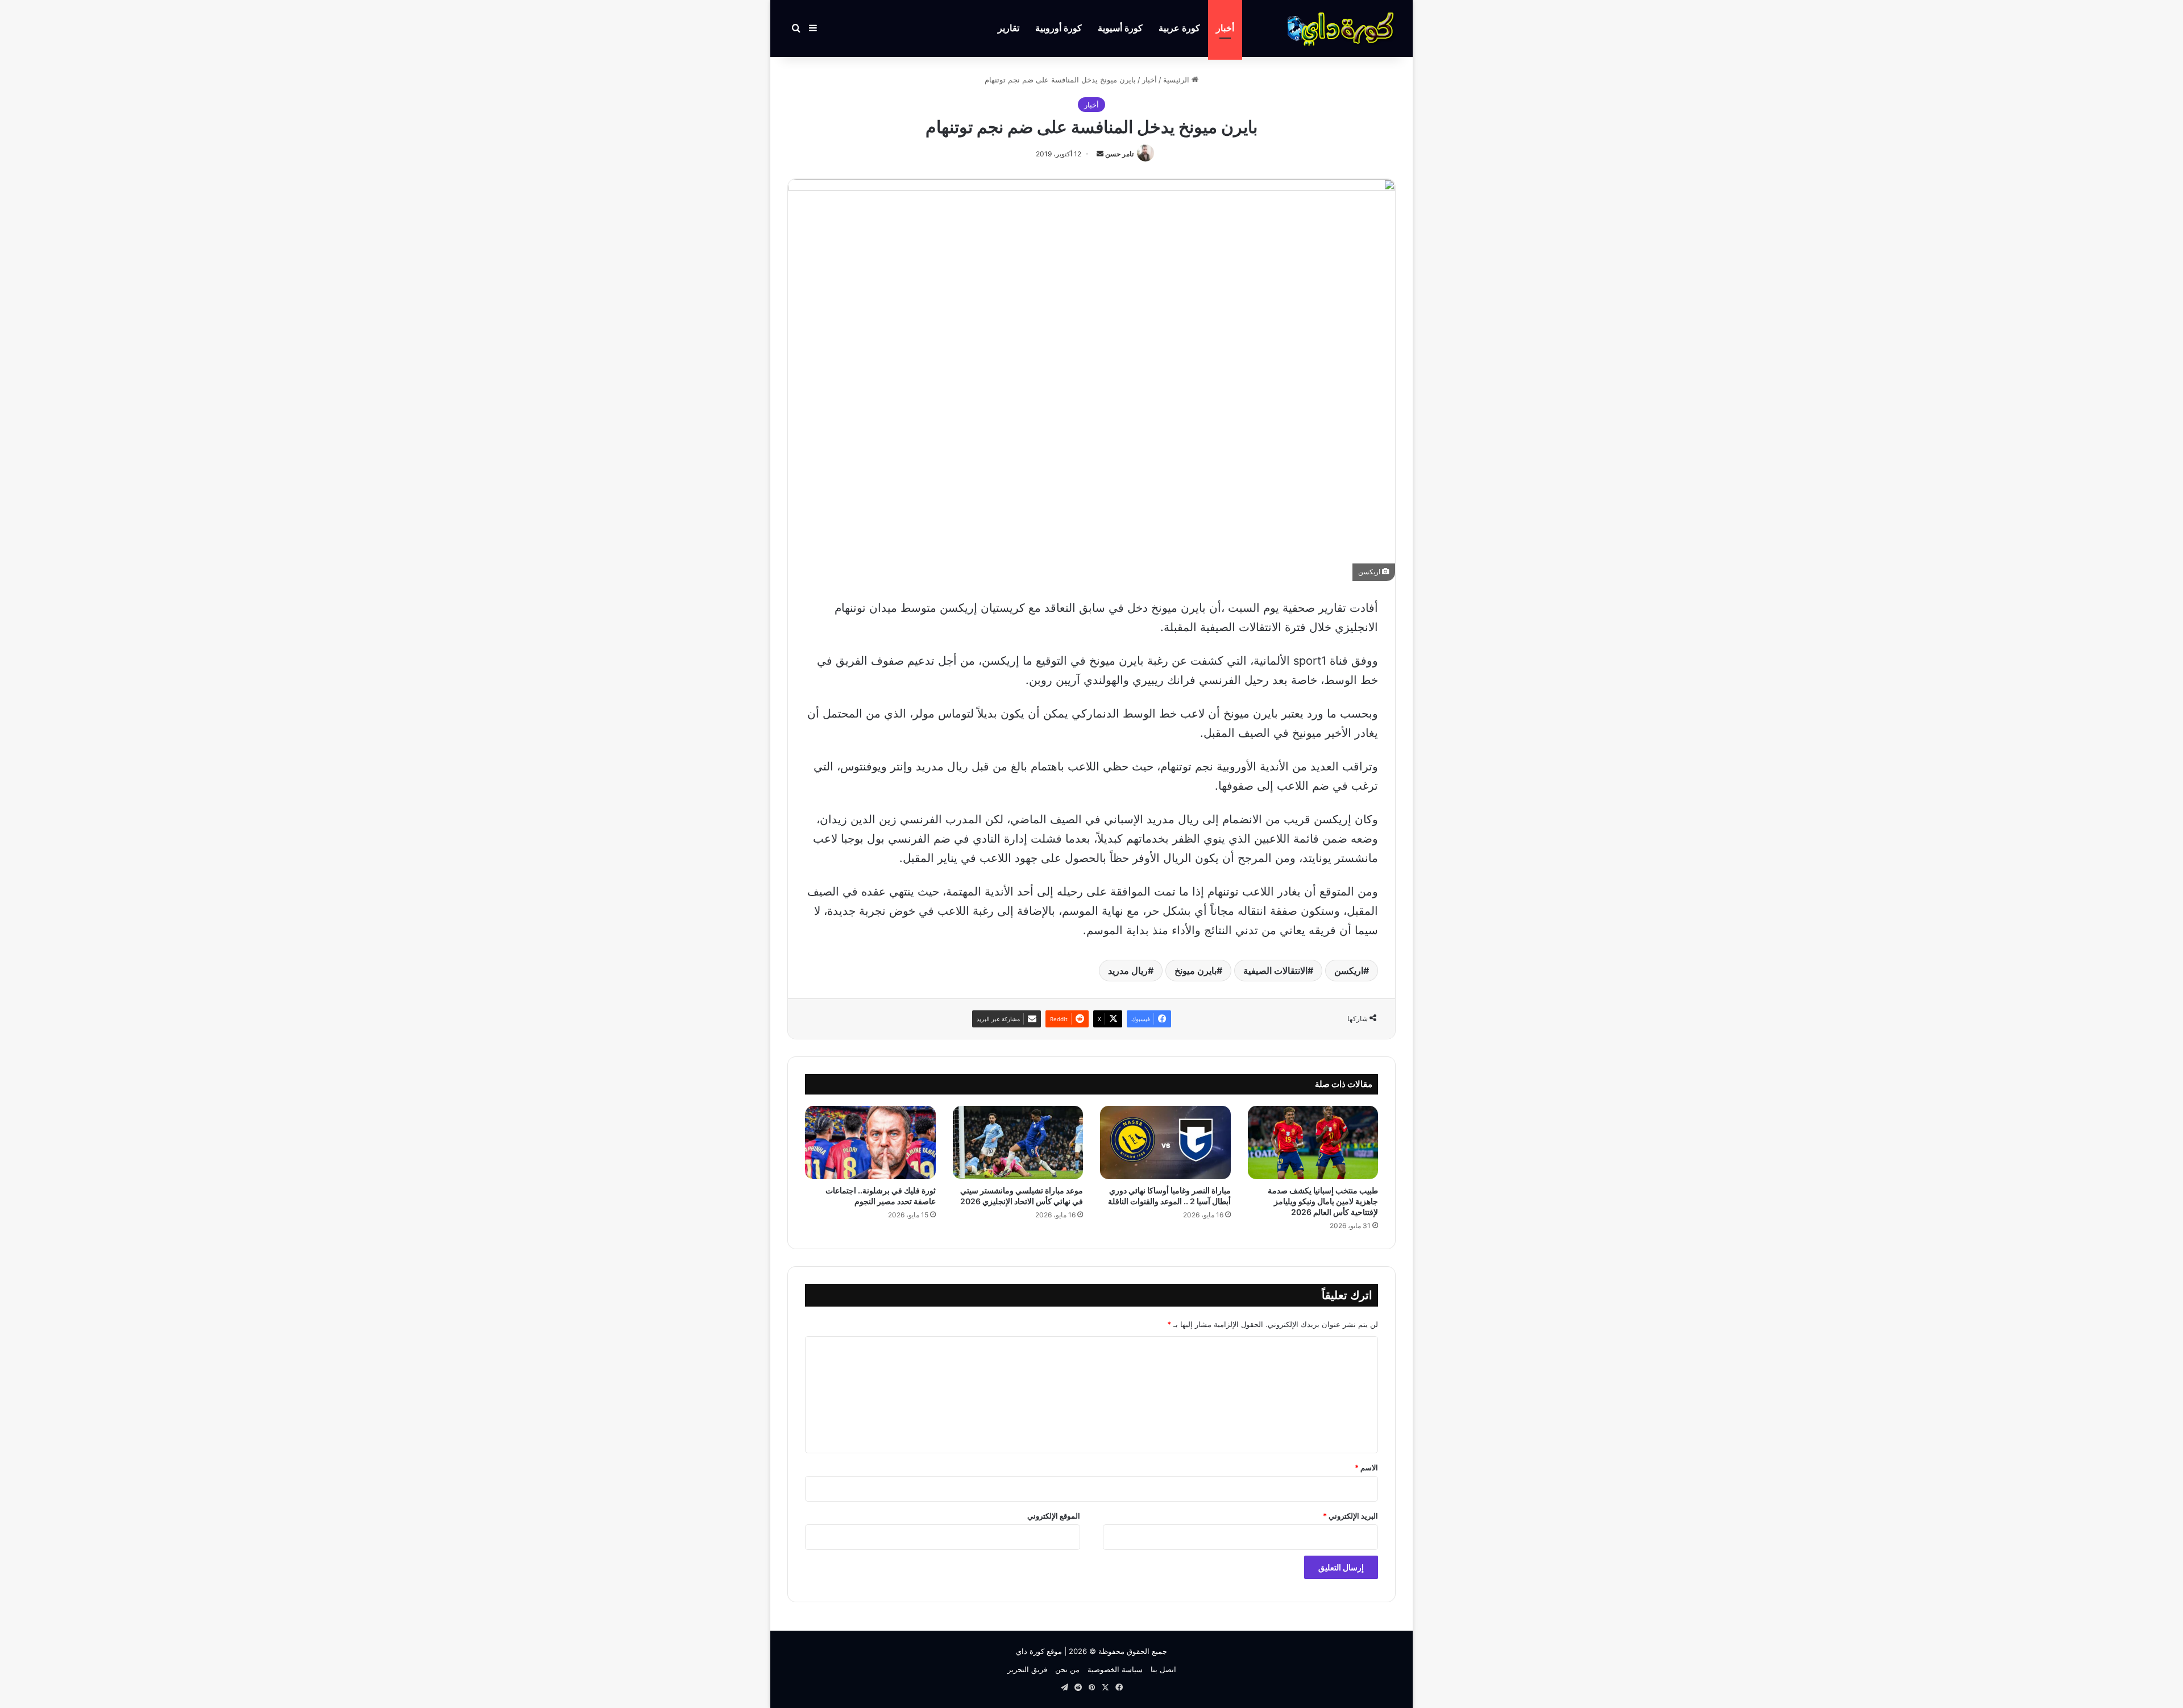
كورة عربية (1179, 28)
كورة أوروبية (1059, 28)
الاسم (1366, 1467)
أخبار (1225, 28)
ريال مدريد (1128, 971)
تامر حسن (1119, 154)
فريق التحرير (1027, 1669)
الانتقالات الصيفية (1275, 971)
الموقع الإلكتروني (1054, 1516)
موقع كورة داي (1039, 1651)
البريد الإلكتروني (1350, 1516)
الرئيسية (1177, 80)
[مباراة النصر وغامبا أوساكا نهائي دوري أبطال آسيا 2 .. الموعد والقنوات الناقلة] (1165, 1143)
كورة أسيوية (1120, 28)
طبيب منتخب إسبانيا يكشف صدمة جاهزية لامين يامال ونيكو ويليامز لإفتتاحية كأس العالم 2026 (1323, 1201)
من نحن (1067, 1669)
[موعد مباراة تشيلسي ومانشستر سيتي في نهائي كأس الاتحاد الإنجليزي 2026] (1018, 1143)
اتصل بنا (1163, 1669)
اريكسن (1349, 971)
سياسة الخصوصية (1115, 1669)
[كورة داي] (1342, 28)
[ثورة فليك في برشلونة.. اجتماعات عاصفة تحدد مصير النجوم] (870, 1143)
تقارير (1009, 28)
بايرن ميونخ (1196, 971)
